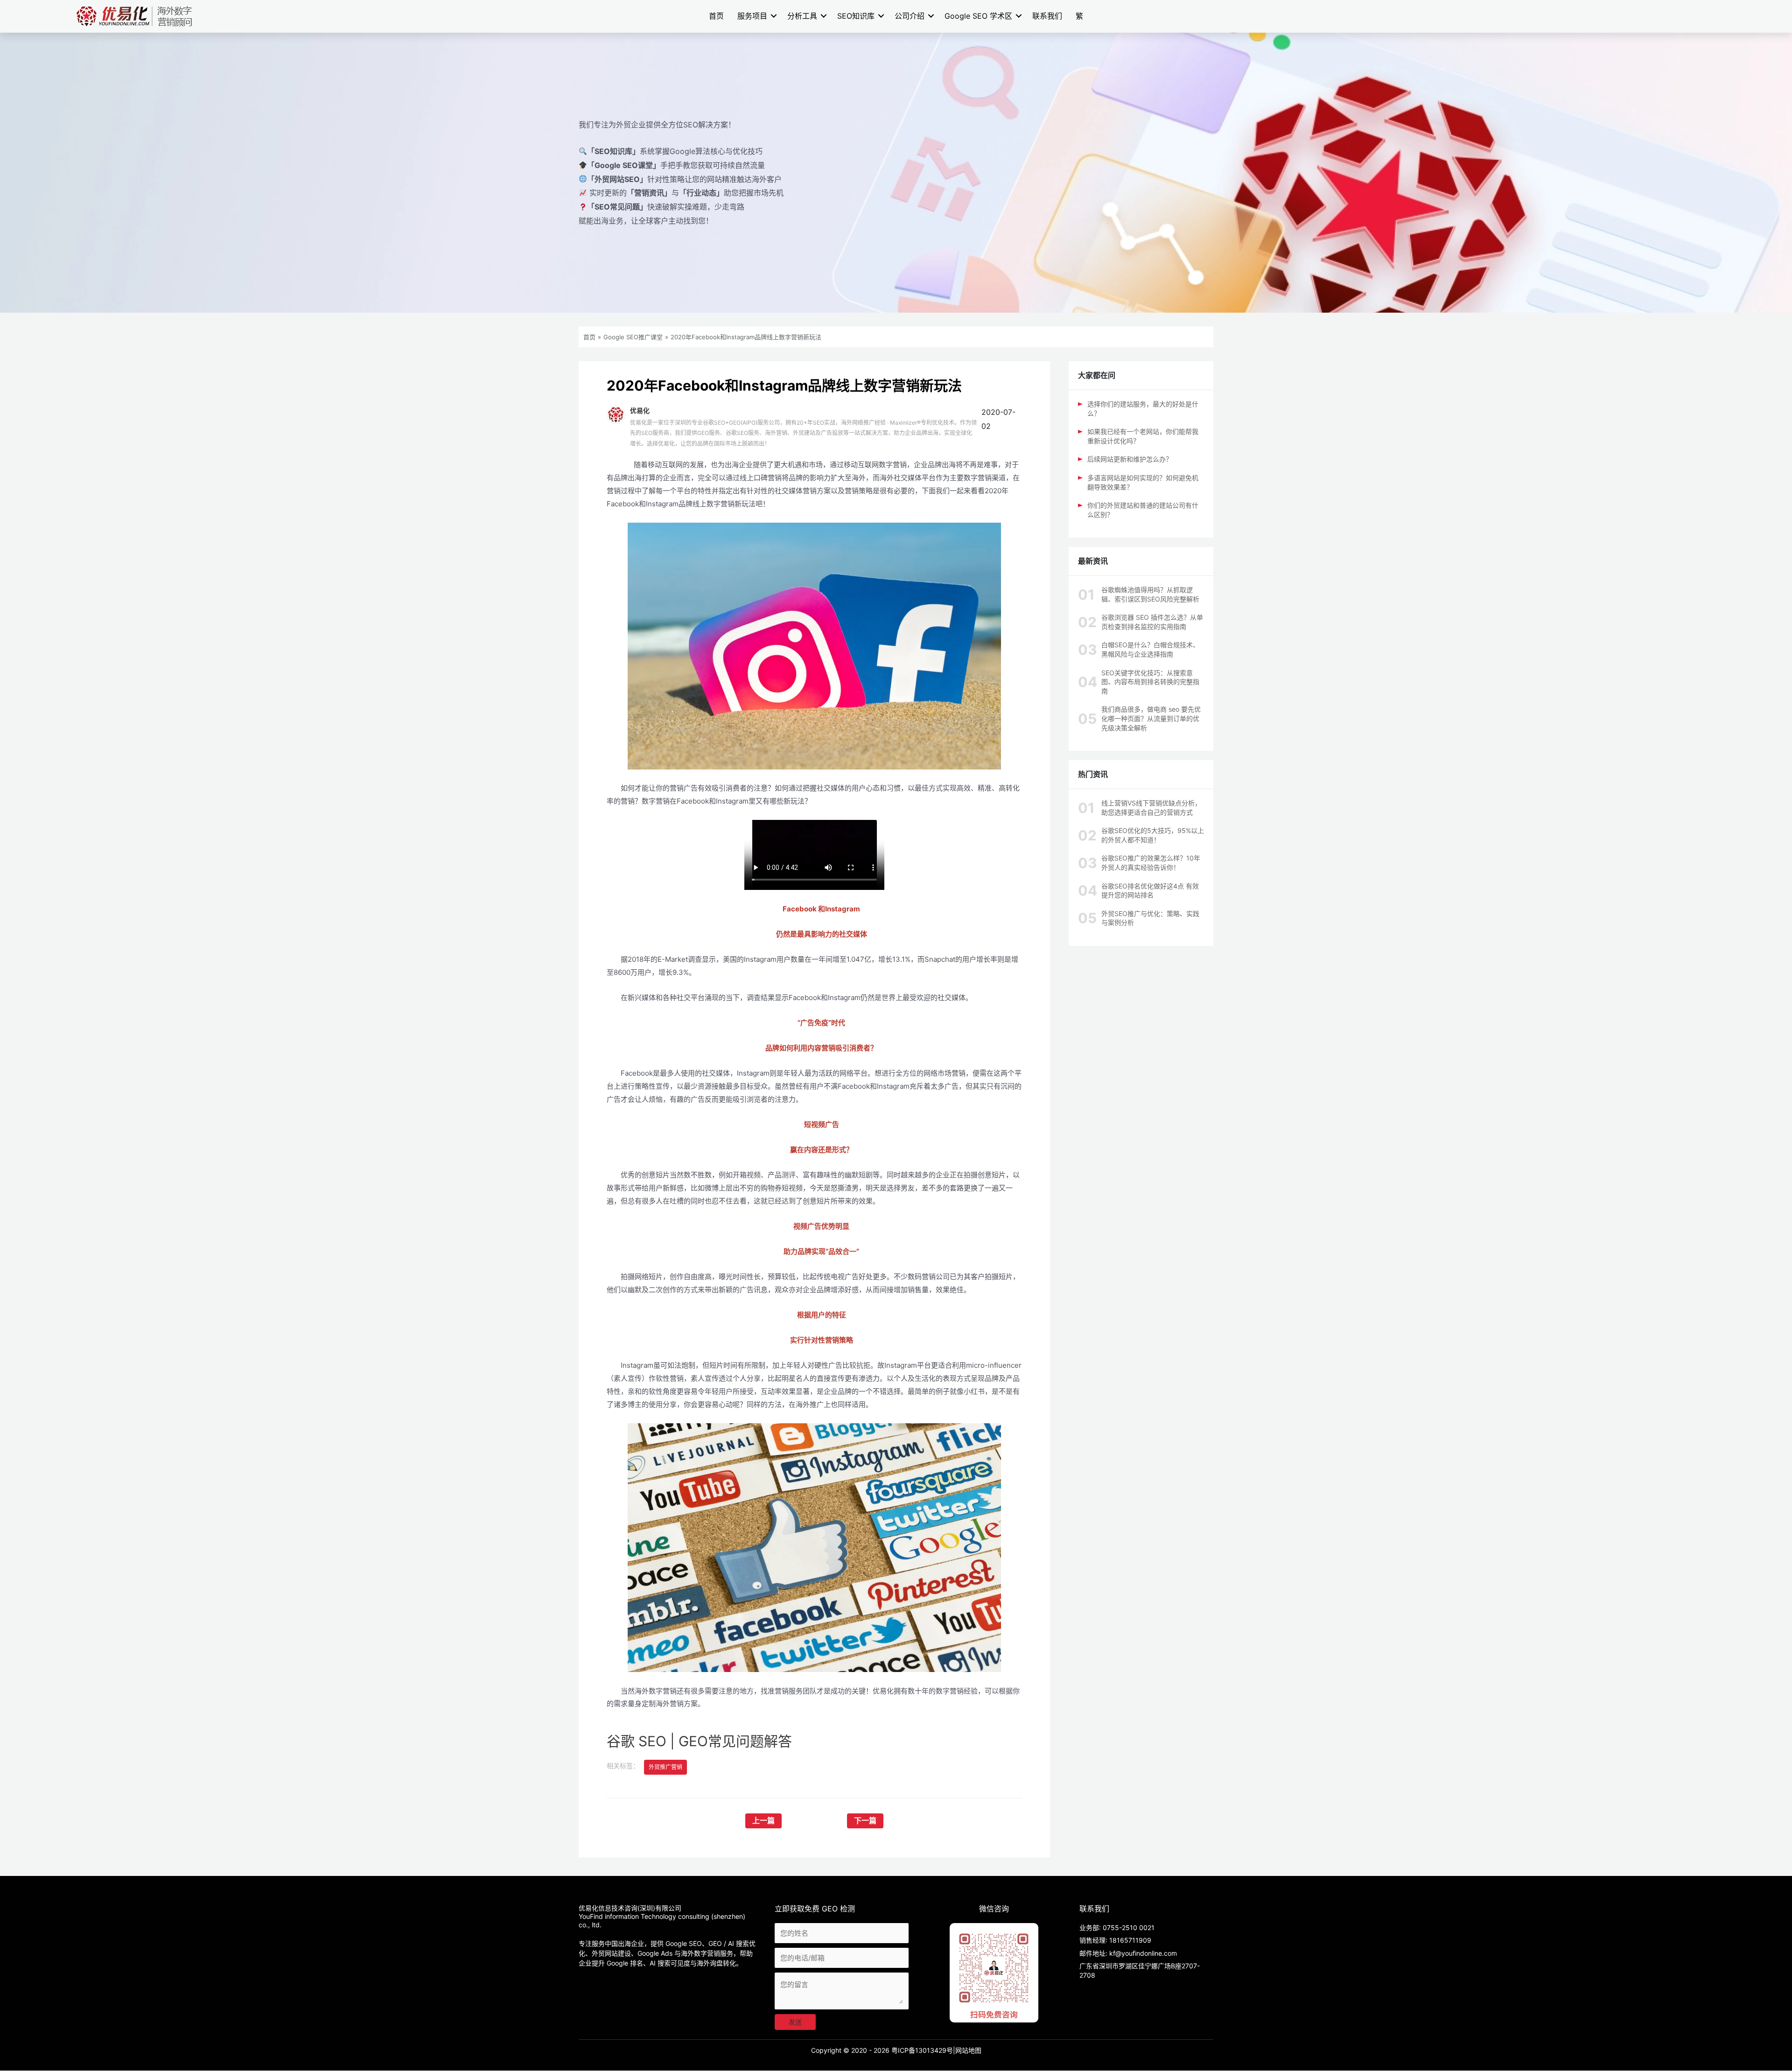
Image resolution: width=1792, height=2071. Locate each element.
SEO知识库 (856, 16)
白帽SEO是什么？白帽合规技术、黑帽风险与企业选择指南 (1150, 649)
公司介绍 (910, 16)
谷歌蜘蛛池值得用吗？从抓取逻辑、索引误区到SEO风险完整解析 (1150, 594)
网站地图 (968, 2050)
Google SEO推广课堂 (633, 337)
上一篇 (763, 1821)
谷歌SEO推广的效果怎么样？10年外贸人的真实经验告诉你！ (1151, 863)
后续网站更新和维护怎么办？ (1130, 459)
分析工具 (802, 16)
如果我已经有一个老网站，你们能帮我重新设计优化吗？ (1143, 436)
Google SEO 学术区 (978, 16)
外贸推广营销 (665, 1767)
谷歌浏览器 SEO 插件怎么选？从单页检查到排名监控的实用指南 (1152, 622)
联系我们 (1047, 16)
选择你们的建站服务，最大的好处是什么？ (1143, 409)
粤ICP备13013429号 (922, 2050)
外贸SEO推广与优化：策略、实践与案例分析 (1150, 918)
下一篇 (865, 1821)
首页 (716, 16)
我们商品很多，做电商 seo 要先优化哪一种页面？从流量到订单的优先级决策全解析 (1151, 718)
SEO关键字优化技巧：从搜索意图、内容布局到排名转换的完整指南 (1150, 682)
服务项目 (752, 16)
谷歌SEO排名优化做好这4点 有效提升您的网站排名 (1150, 891)
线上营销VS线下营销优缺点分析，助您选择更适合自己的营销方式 (1151, 808)
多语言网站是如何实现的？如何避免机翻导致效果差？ (1143, 482)
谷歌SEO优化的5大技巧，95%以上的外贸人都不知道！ (1153, 835)
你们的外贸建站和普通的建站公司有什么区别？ (1143, 510)
